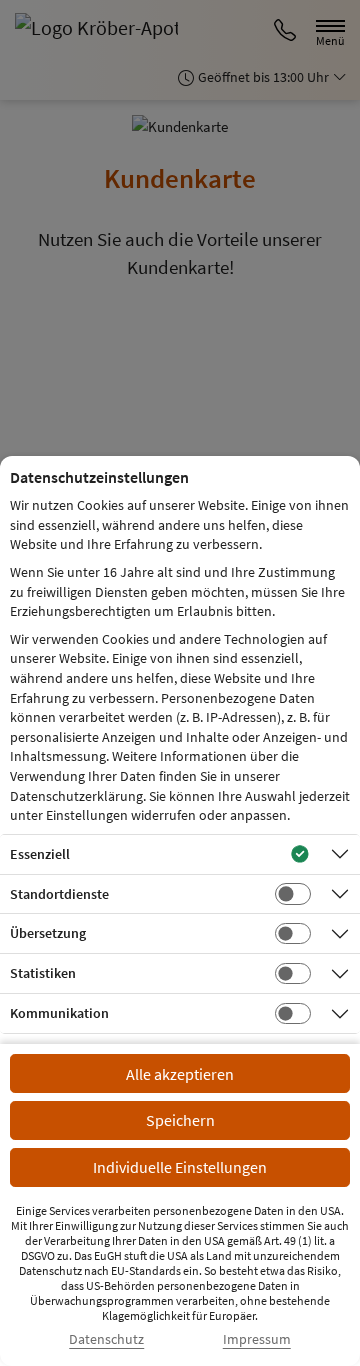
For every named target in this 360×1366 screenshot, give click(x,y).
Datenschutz (106, 1339)
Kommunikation (59, 1013)
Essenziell (40, 854)
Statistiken (43, 973)
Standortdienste (59, 894)
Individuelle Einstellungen (180, 1167)
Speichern (180, 1120)
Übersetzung (48, 933)
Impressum (257, 1339)
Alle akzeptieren (180, 1074)
